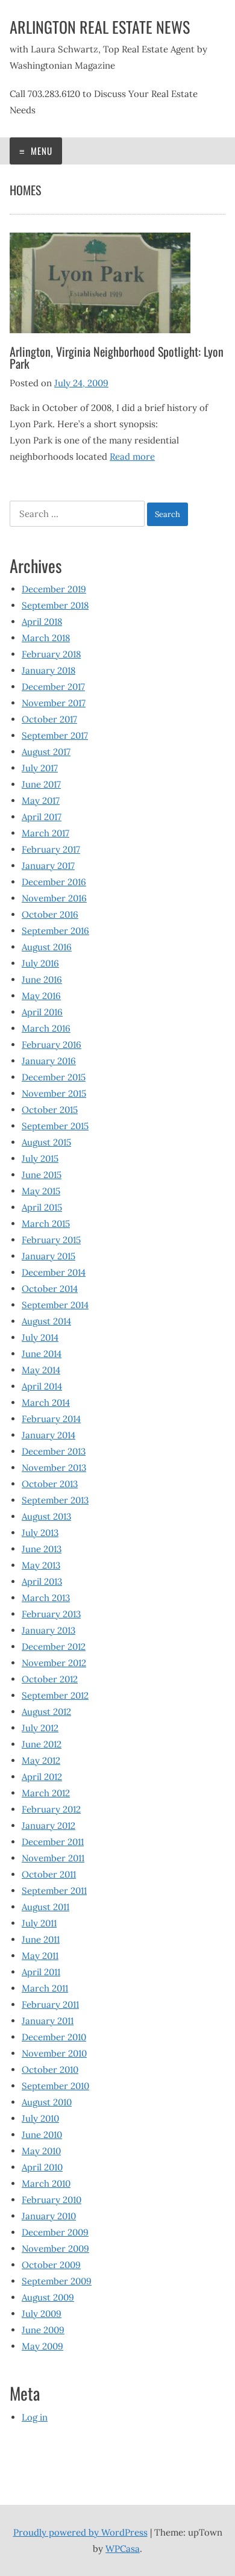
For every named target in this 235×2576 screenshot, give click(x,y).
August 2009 (48, 2297)
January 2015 (49, 1256)
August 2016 (47, 947)
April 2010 (42, 2167)
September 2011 (54, 1891)
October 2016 (50, 914)
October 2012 (50, 1679)
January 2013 (49, 1630)
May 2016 (41, 996)
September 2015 (55, 1126)
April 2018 (42, 622)
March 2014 (46, 1402)
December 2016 (54, 882)
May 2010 (41, 2151)
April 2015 (42, 1207)
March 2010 (46, 2183)
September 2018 (55, 605)
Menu (40, 151)
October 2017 (49, 719)
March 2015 (46, 1224)
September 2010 (55, 2086)
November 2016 (54, 898)
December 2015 (54, 1077)
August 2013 (46, 1516)
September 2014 (55, 1305)
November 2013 (54, 1468)
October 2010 (50, 2070)
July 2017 (40, 768)
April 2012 (42, 1777)
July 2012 (40, 1728)
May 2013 (41, 1565)
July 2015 (40, 1158)
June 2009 (43, 2330)
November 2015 (54, 1093)
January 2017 (48, 866)
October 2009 (51, 2265)
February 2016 (52, 1045)
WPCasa (123, 2549)
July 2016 (40, 963)
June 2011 (41, 1939)
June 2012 (42, 1744)
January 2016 (49, 1061)
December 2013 (54, 1451)
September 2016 (55, 931)
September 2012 (55, 1695)
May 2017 (41, 801)
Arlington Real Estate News (100, 27)
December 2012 (54, 1647)
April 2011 (41, 1972)
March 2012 (46, 1793)
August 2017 (46, 752)
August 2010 (47, 2102)
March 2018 (46, 638)
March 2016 (46, 1028)
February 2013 (51, 1614)
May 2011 (40, 1956)
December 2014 (54, 1272)
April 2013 (42, 1581)
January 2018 (49, 670)
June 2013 (42, 1549)
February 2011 (50, 2004)
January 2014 (49, 1435)
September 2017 (55, 735)
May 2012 (41, 1760)
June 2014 (42, 1354)
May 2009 (42, 2346)
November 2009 (55, 2249)
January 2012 (49, 1825)
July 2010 (40, 2118)
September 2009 (57, 2281)
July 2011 (39, 1923)
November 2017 (54, 703)
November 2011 (53, 1858)
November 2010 (54, 2053)
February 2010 (52, 2200)
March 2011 (45, 1988)
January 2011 (48, 2021)
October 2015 (50, 1110)
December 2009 (55, 2232)
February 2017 (51, 849)
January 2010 (49, 2216)
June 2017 (41, 784)
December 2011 (53, 1842)
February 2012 (51, 1809)
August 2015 (46, 1142)
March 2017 (45, 833)
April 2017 (42, 817)
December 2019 (54, 589)
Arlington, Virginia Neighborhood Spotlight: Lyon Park (117, 357)
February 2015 (51, 1240)
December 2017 (53, 687)
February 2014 (51, 1419)
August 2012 (46, 1712)
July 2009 (42, 2314)
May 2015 (41, 1191)
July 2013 (40, 1533)
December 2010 (54, 2037)
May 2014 (41, 1370)
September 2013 (55, 1500)
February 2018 (51, 654)
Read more (132, 456)
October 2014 (50, 1289)
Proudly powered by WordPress (80, 2532)
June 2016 (42, 979)
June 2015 (42, 1175)
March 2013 (46, 1598)
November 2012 (54, 1663)
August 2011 (45, 1907)
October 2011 (49, 1874)
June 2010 (42, 2135)
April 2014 (42, 1386)
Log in (35, 2417)
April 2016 (42, 1012)
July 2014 (40, 1337)
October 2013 (50, 1484)
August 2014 (46, 1321)
